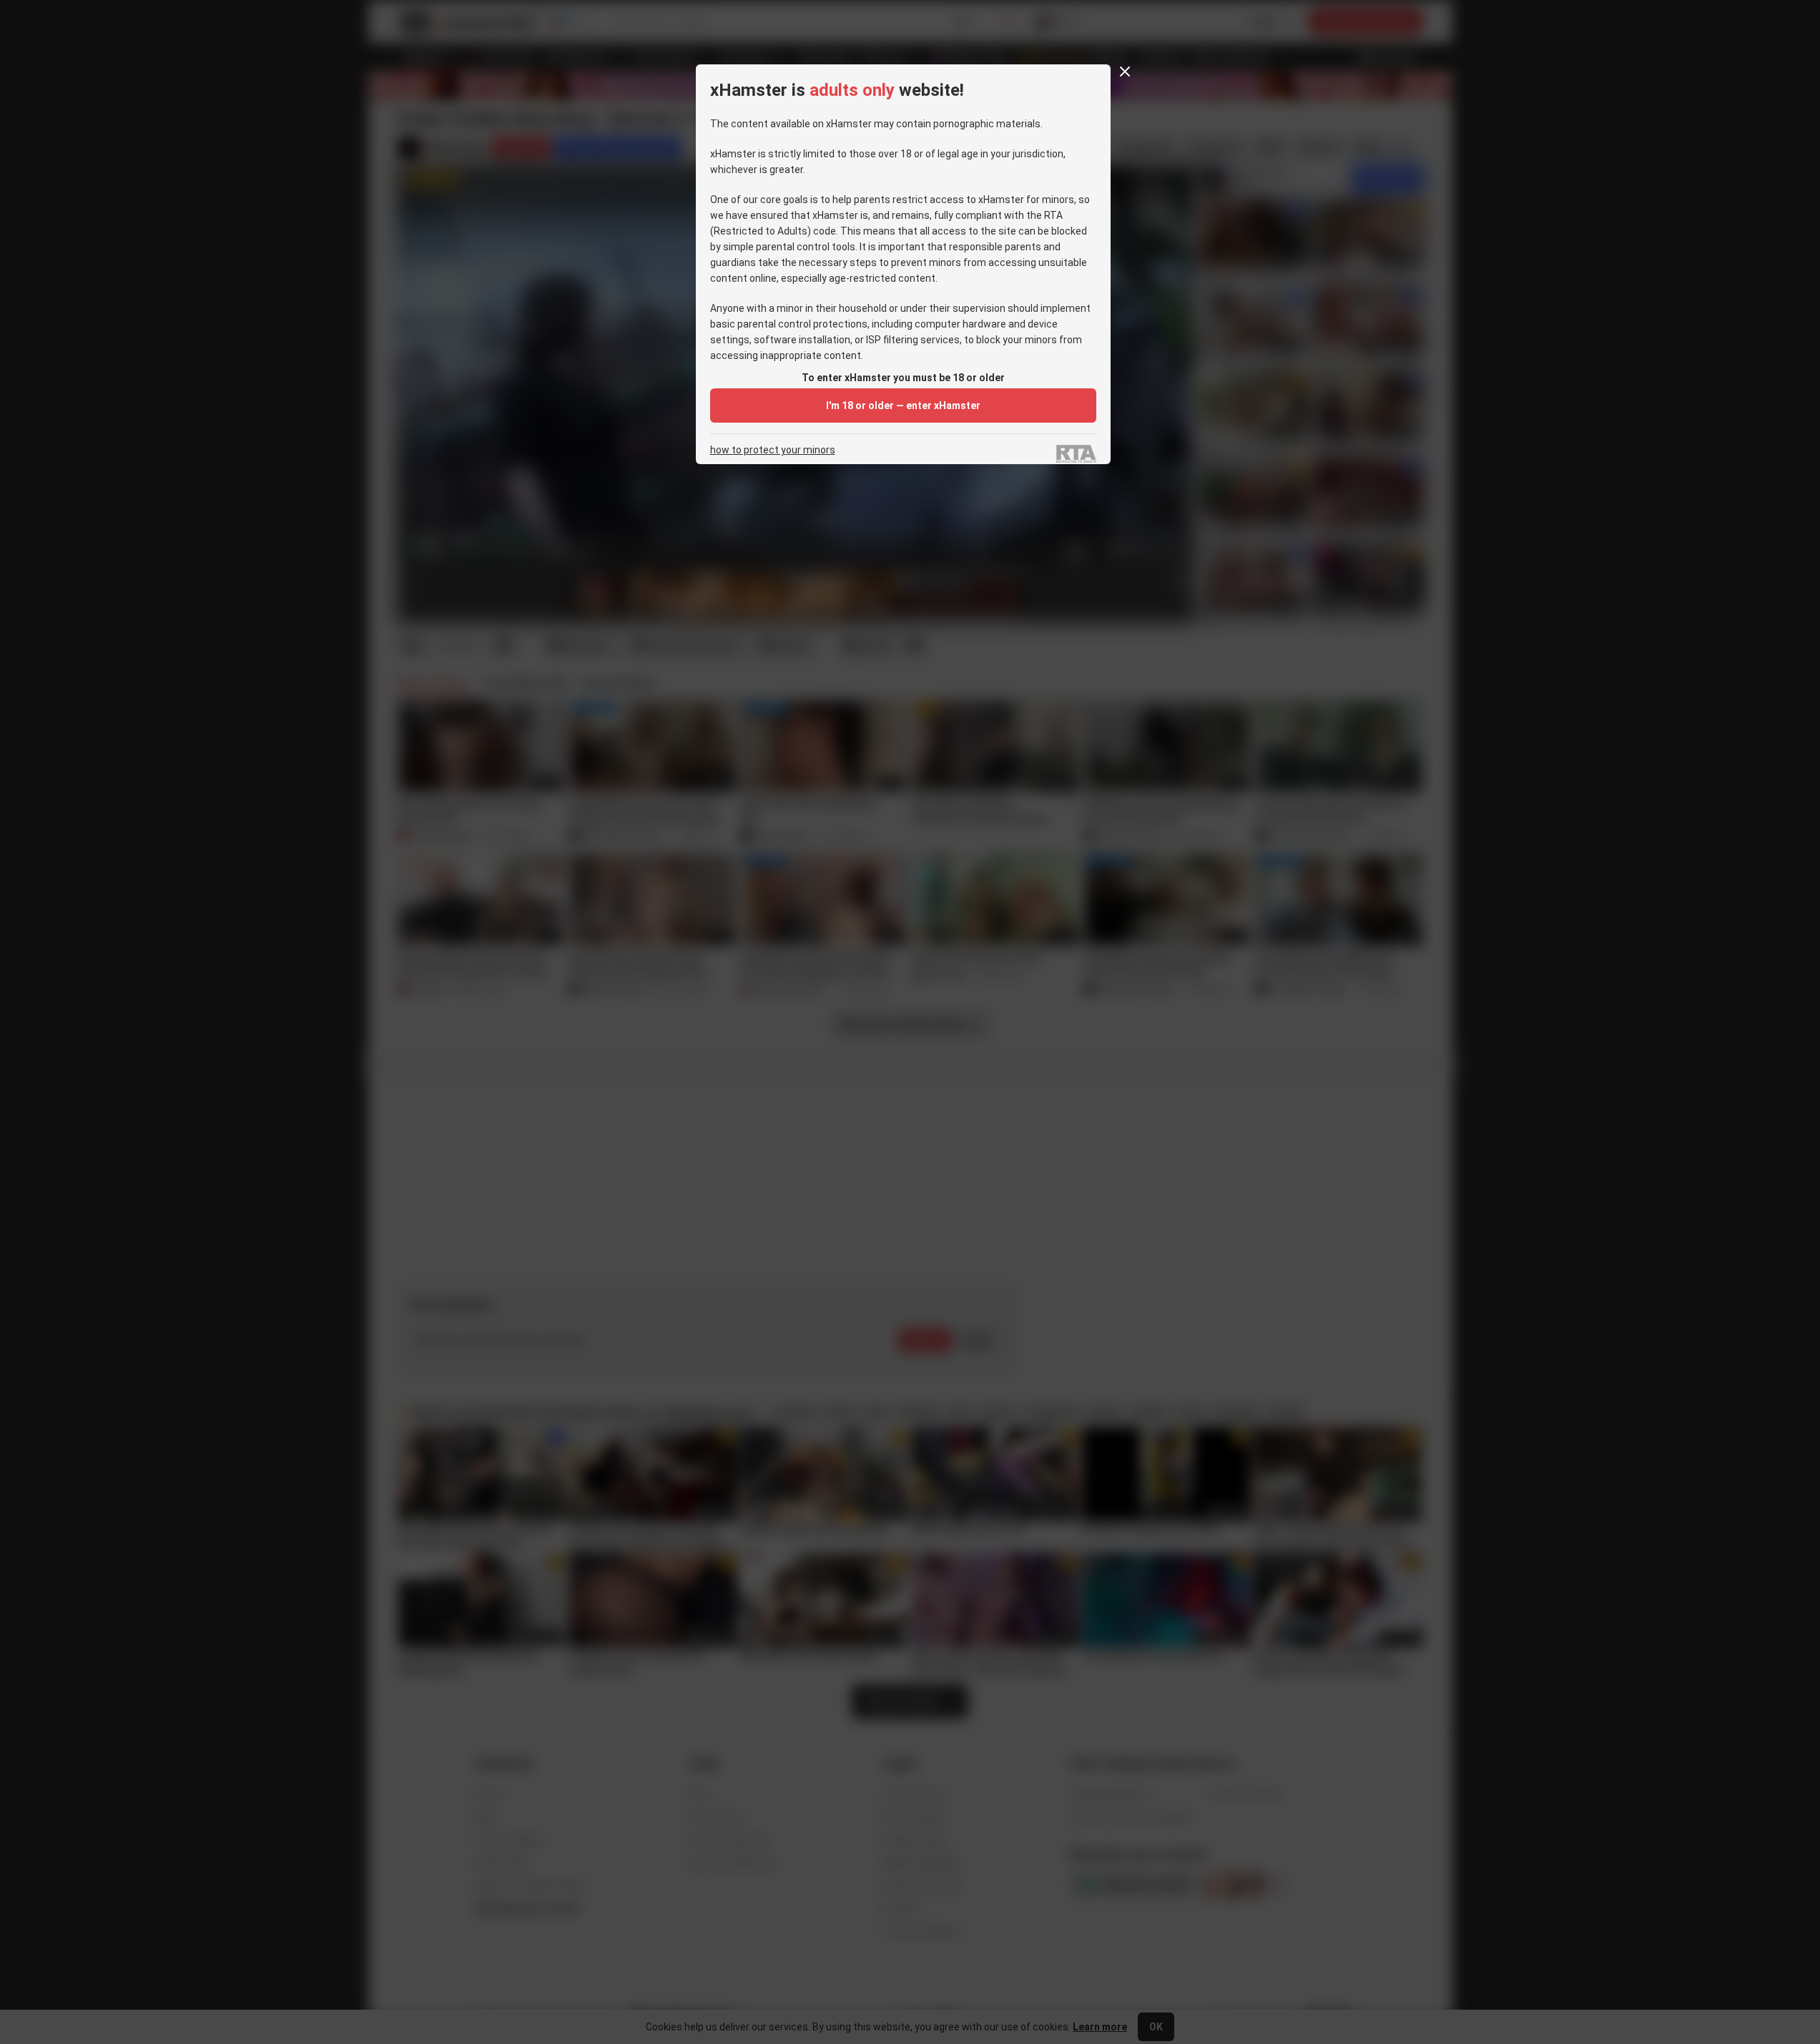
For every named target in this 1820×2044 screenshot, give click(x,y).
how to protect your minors (773, 450)
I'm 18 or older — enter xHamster (903, 406)
